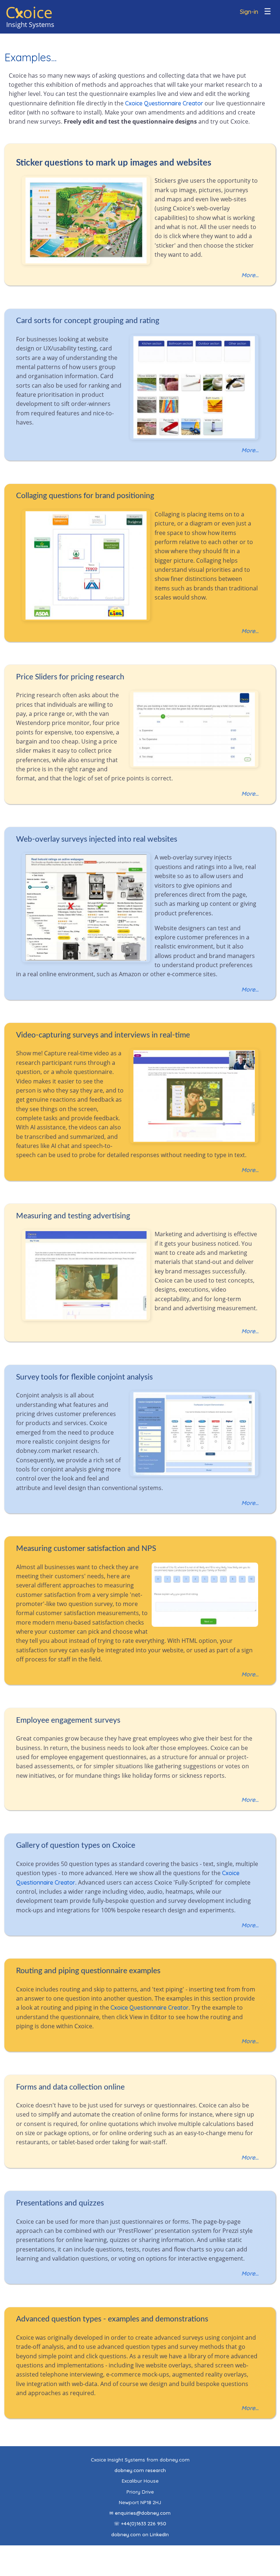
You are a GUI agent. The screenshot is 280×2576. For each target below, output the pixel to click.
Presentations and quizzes (60, 2203)
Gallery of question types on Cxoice (76, 1845)
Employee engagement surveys (68, 1720)
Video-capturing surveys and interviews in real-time (103, 1035)
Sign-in (249, 12)
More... (250, 275)
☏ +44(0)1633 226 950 (140, 2523)
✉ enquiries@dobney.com (140, 2513)
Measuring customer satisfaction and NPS (86, 1549)
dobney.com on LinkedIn (140, 2534)
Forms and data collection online (70, 2087)
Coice (29, 12)
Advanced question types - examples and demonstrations (112, 2319)
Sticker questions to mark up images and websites (114, 163)
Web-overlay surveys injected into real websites (97, 839)
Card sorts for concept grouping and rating (88, 321)
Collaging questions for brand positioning (85, 496)
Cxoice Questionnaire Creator (164, 103)
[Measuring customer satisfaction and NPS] (207, 1625)
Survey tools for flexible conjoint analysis (84, 1377)
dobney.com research (140, 2470)
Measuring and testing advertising (73, 1216)
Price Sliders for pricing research (70, 677)
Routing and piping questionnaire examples (88, 1971)
